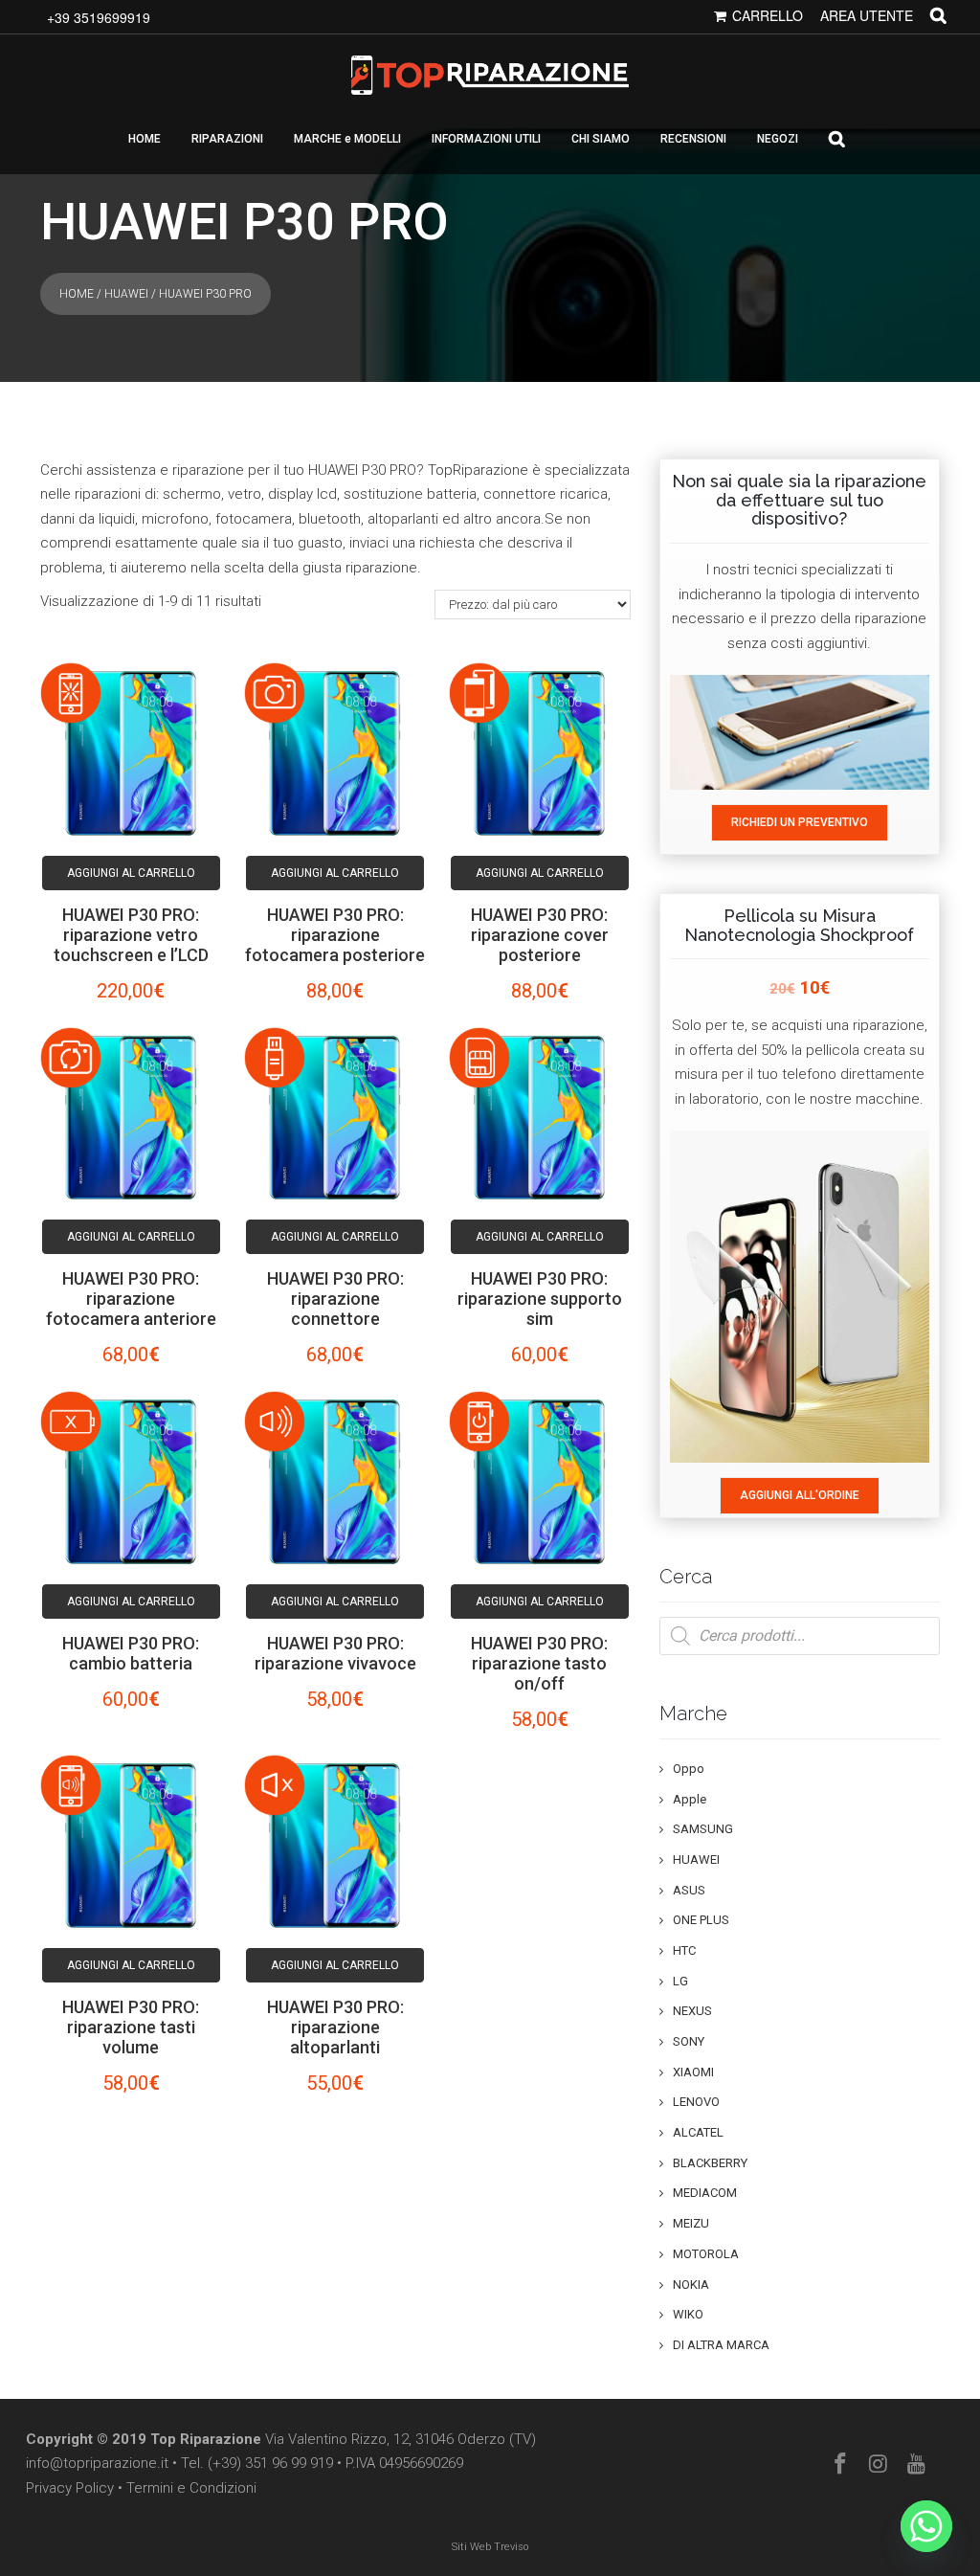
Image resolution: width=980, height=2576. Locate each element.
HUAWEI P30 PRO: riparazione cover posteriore (540, 935)
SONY (689, 2041)
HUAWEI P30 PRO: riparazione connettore (335, 1299)
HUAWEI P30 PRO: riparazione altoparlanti (335, 2027)
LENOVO (696, 2102)
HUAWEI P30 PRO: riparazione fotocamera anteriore (131, 1299)
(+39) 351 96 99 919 (270, 2463)
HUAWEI (126, 294)
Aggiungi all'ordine (800, 1495)
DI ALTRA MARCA (721, 2345)
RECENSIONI (693, 139)
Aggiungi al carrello (131, 873)
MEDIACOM (705, 2193)
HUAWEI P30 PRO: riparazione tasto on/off (539, 1663)
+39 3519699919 (99, 17)
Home (77, 294)
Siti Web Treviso (490, 2547)
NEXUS (692, 2011)
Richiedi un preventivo (800, 822)
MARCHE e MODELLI (347, 139)
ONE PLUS (701, 1920)
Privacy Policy (70, 2488)
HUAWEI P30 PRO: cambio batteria (131, 1653)
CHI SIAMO (601, 139)
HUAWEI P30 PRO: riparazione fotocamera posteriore (335, 935)
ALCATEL (698, 2132)
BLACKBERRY (710, 2163)
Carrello (768, 15)
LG (680, 1981)
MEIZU (691, 2223)
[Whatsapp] (926, 2526)
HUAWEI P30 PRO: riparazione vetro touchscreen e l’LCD (131, 935)
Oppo (689, 1769)
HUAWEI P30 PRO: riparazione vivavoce (335, 1653)
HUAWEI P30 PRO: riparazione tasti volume (131, 2027)
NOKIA (691, 2285)
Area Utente (867, 15)
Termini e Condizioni (191, 2488)
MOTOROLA (706, 2254)
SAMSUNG (703, 1829)
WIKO (688, 2314)
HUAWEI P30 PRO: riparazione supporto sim (540, 1299)
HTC (684, 1950)
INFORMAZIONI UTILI (486, 139)
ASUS (689, 1890)
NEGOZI (778, 139)
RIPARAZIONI (227, 139)
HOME (145, 139)
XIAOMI (693, 2072)
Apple (690, 1799)
